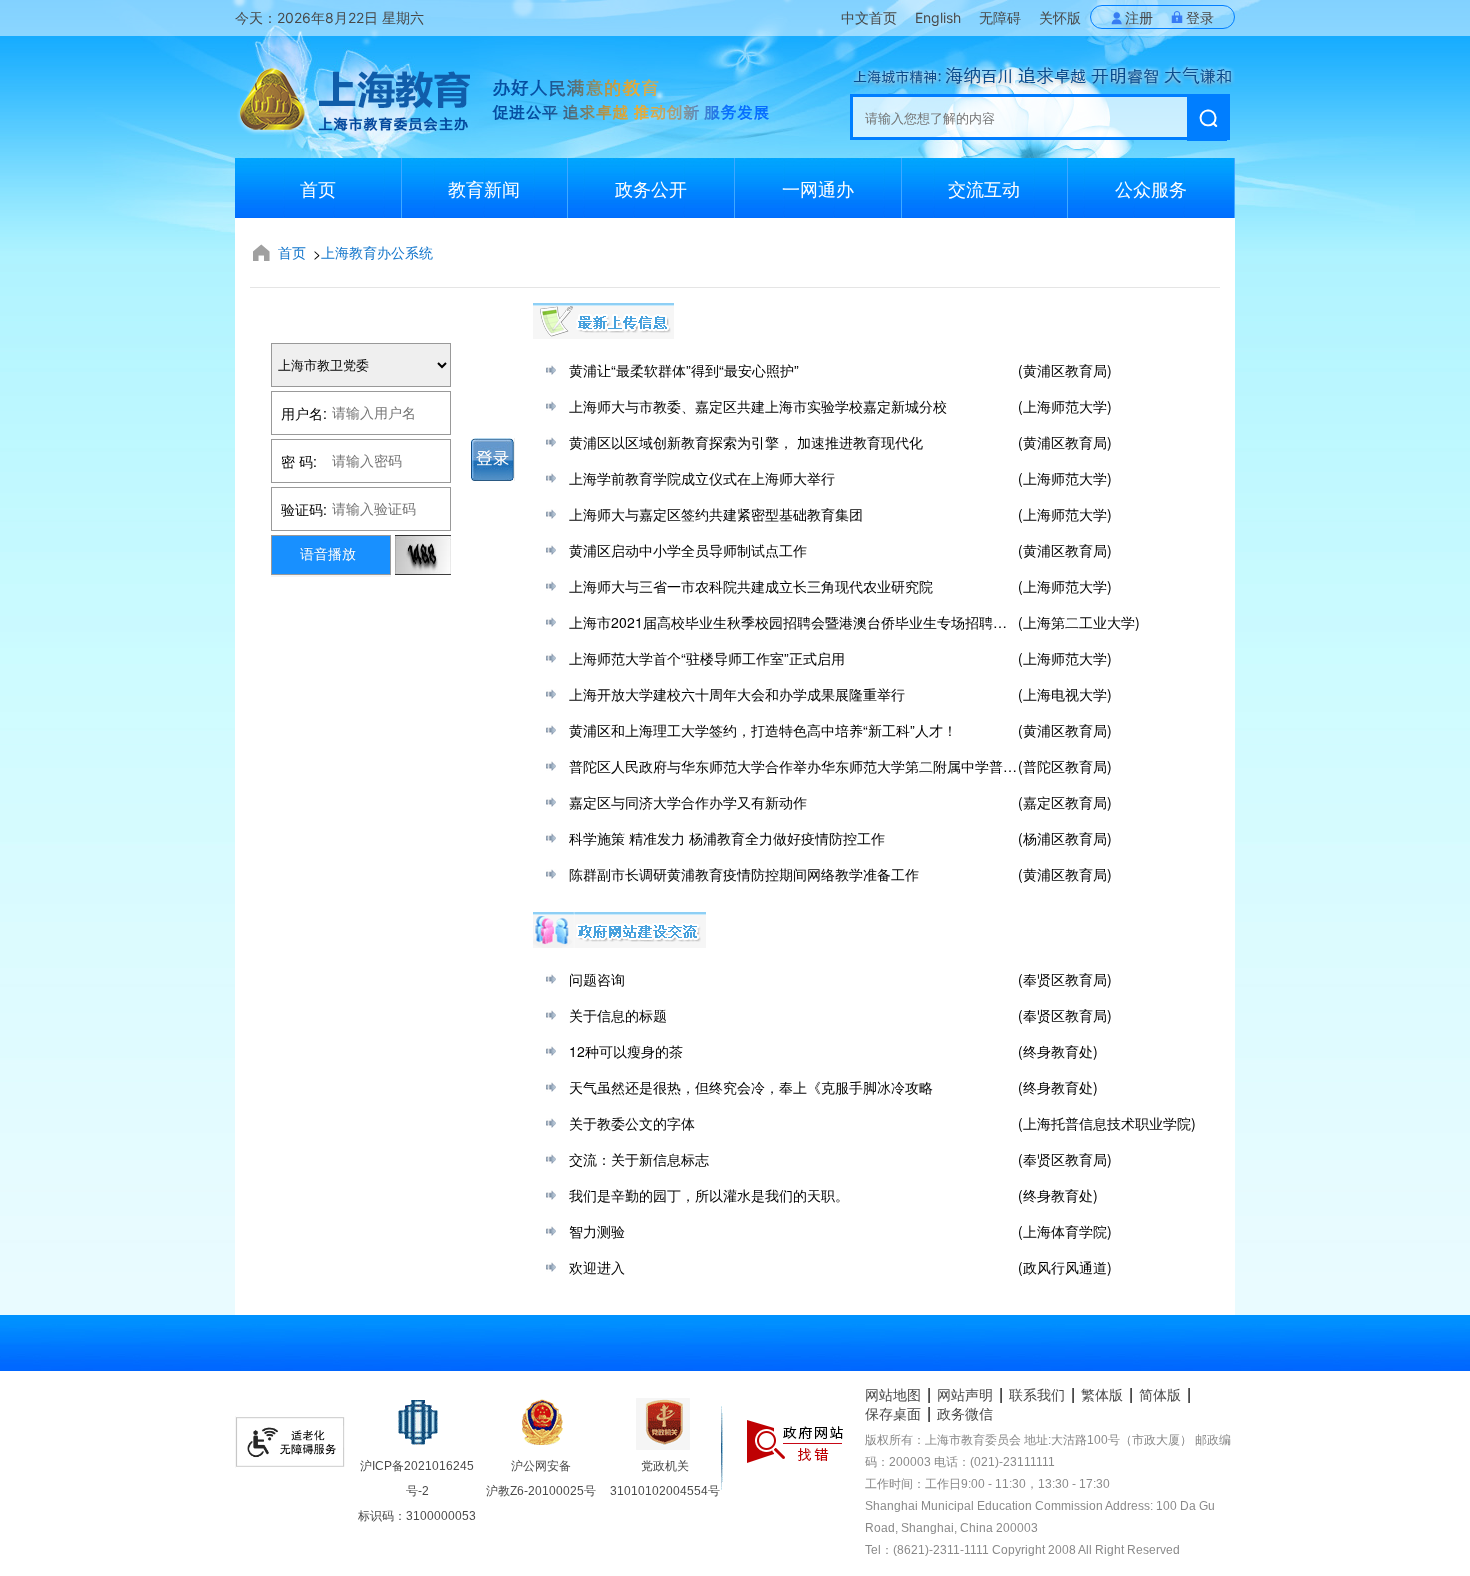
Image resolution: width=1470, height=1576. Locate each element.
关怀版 (1060, 17)
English (938, 17)
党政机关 (665, 1466)
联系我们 (1037, 1395)
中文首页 (869, 17)
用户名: (304, 413)
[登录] (493, 459)
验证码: (304, 509)
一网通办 (818, 188)
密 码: (299, 461)
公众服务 (1151, 188)
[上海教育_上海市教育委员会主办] (352, 110)
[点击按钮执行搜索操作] (1207, 119)
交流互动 (984, 188)
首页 (318, 188)
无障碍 (1000, 17)
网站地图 (893, 1395)
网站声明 (965, 1395)
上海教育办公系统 (377, 252)
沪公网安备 (541, 1466)
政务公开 (651, 188)
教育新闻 (484, 188)
